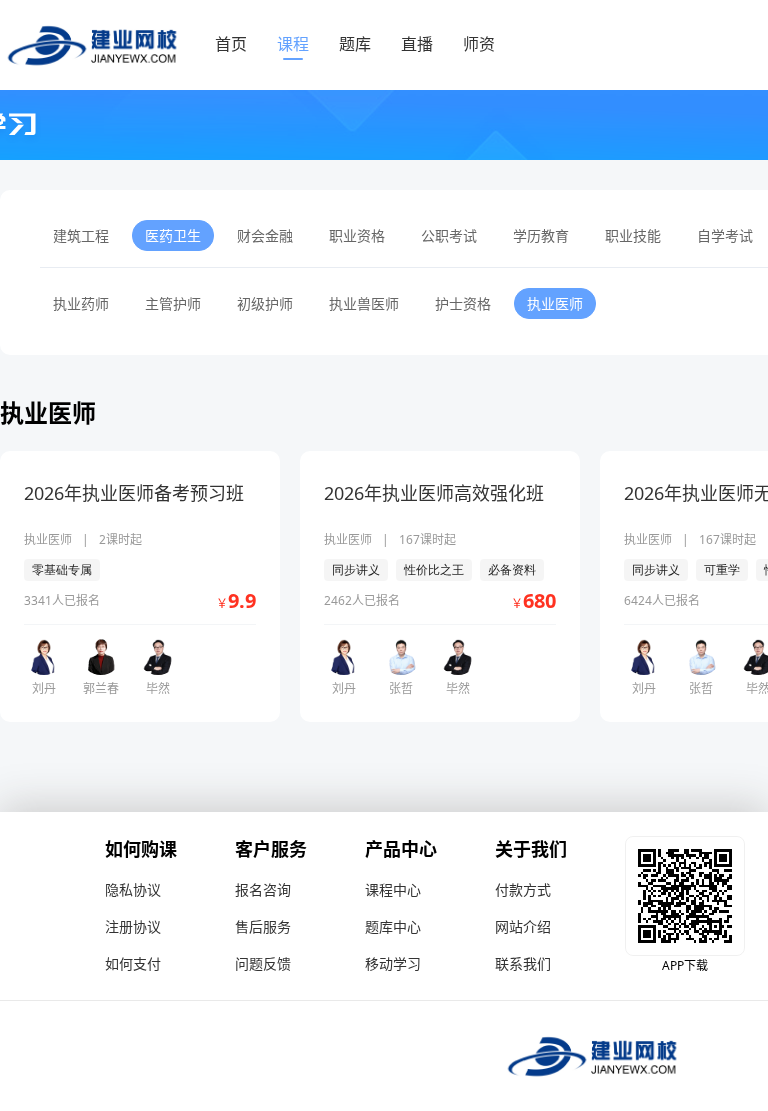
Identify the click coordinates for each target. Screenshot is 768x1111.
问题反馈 (263, 963)
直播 (417, 44)
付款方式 (523, 889)
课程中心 (393, 889)
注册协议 (133, 926)
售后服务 (263, 926)
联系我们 (523, 963)
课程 (293, 44)
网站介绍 (523, 926)
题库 (355, 44)
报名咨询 (263, 889)
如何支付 (133, 963)
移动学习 (393, 963)
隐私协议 (133, 889)
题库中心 (393, 926)
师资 (479, 44)
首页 (231, 44)
